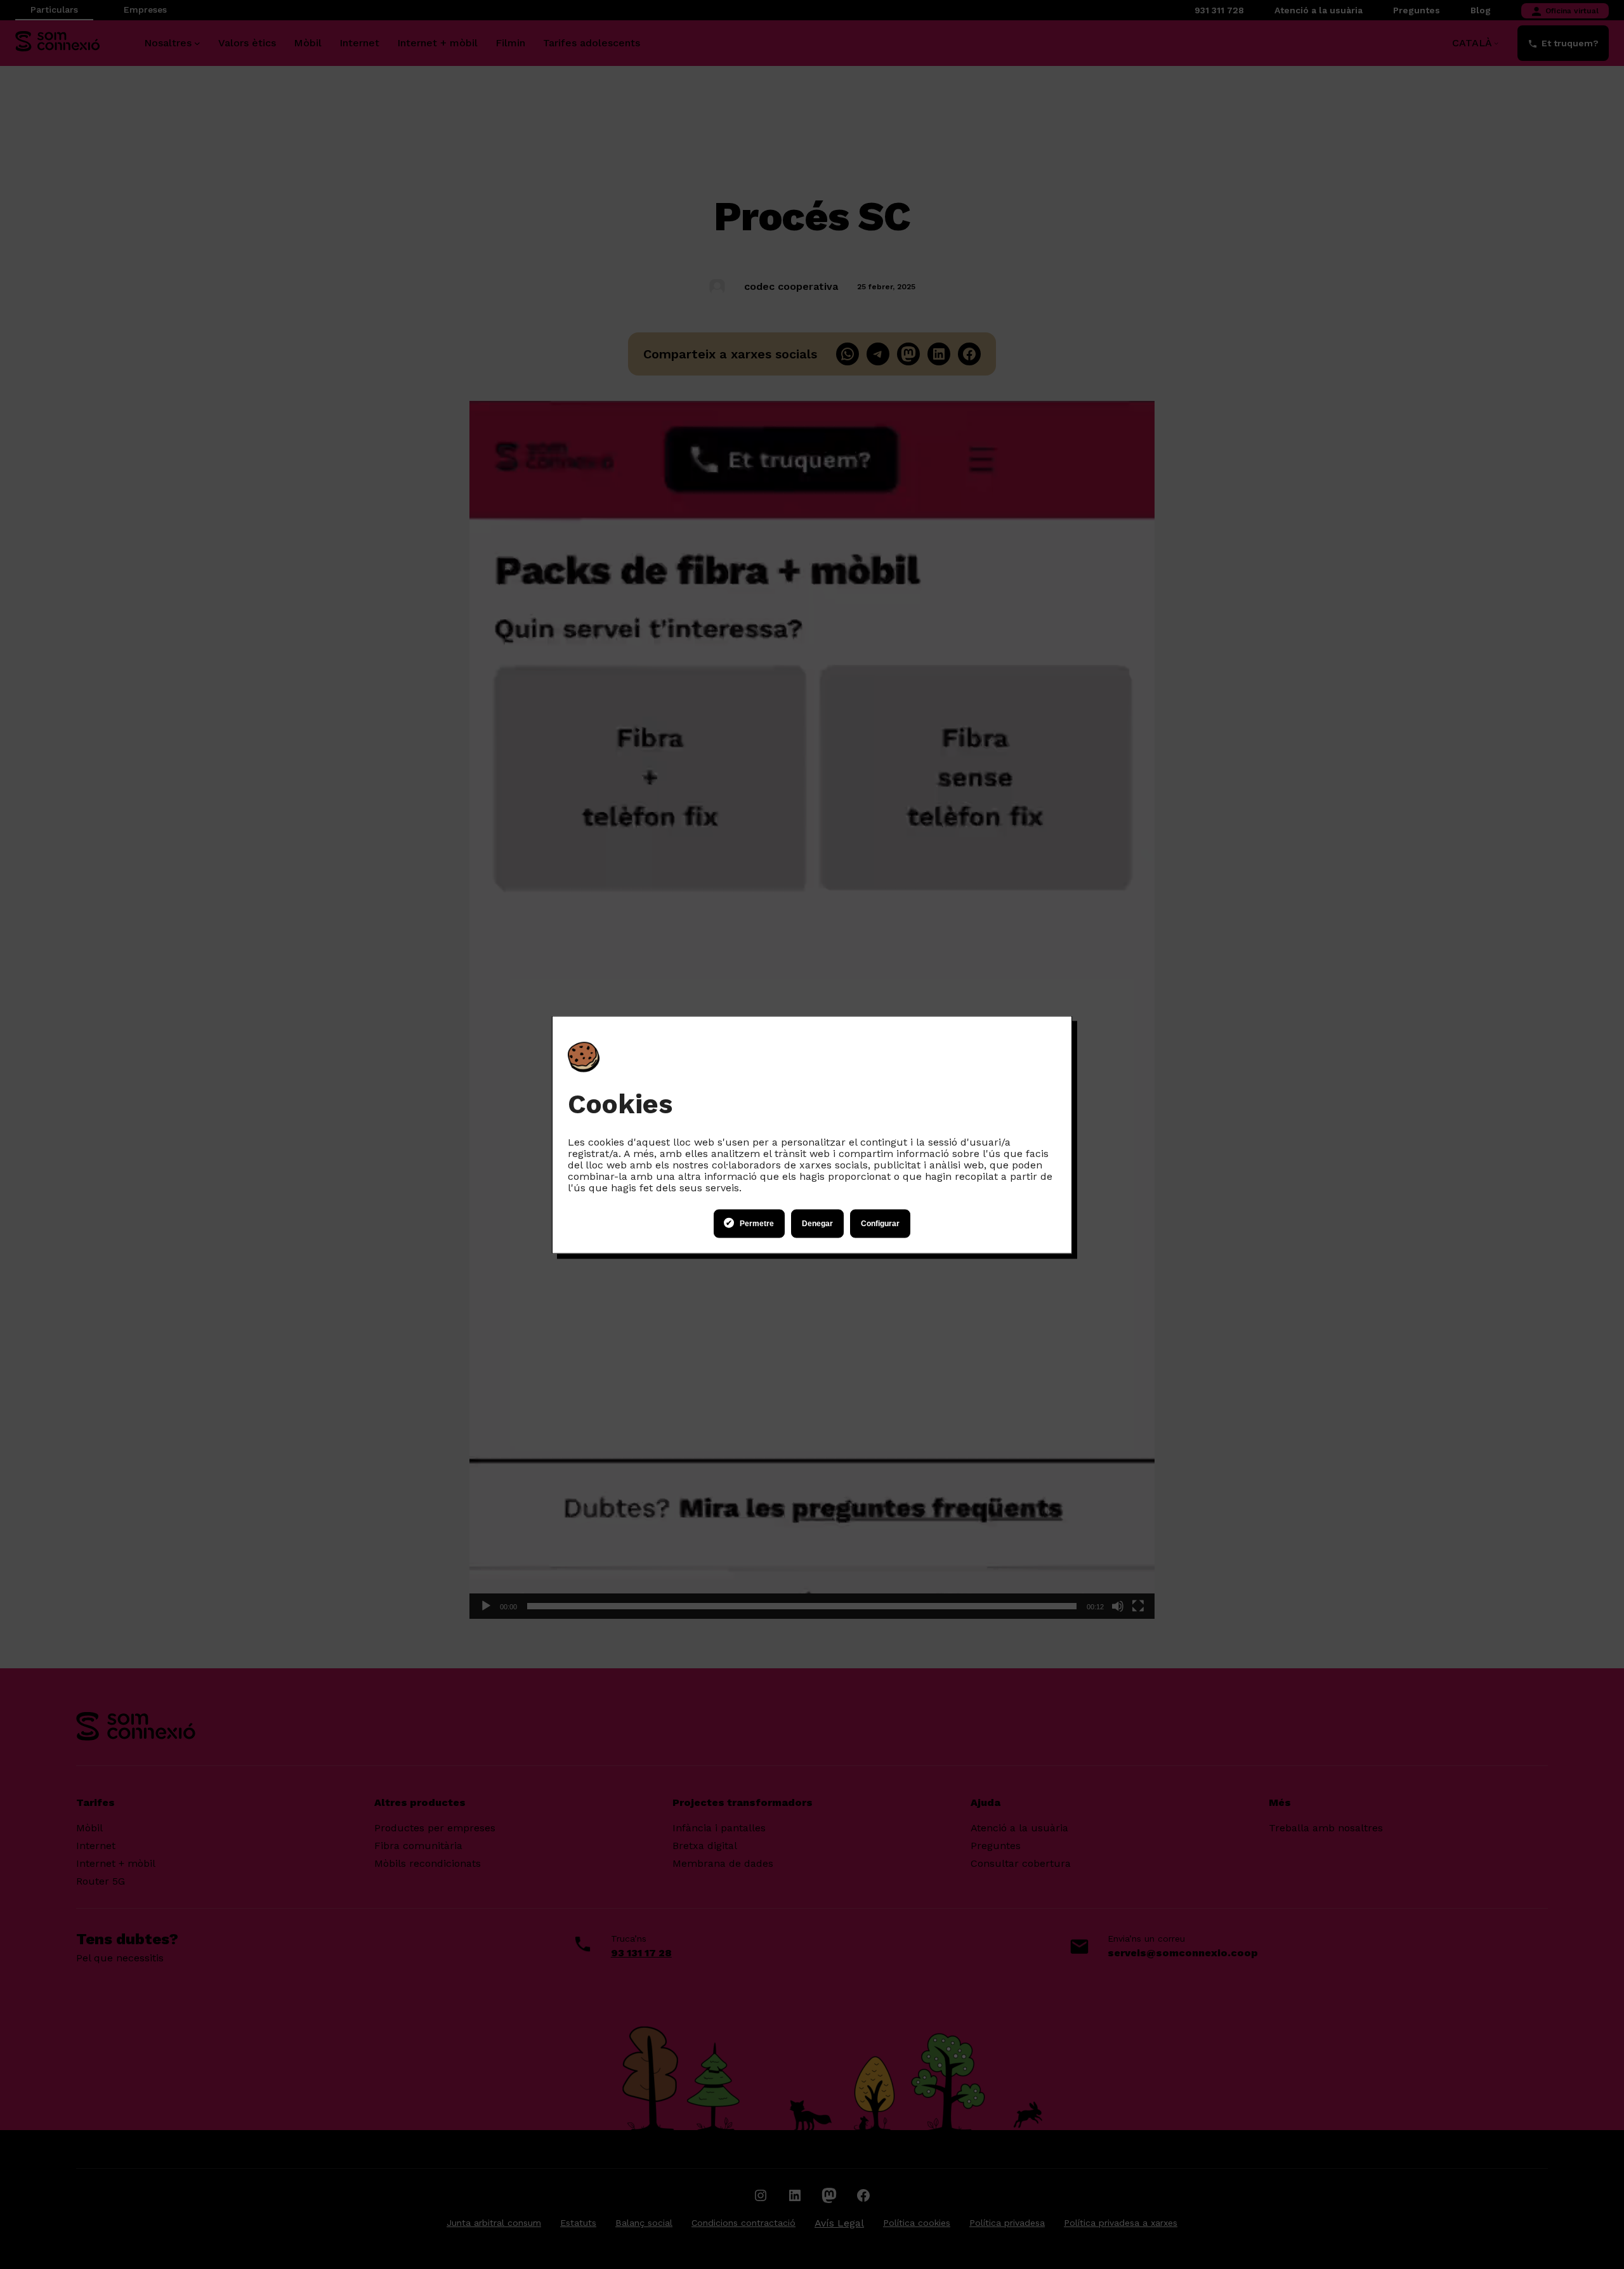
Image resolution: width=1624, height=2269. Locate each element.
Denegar (817, 1224)
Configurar (880, 1224)
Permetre (757, 1224)
